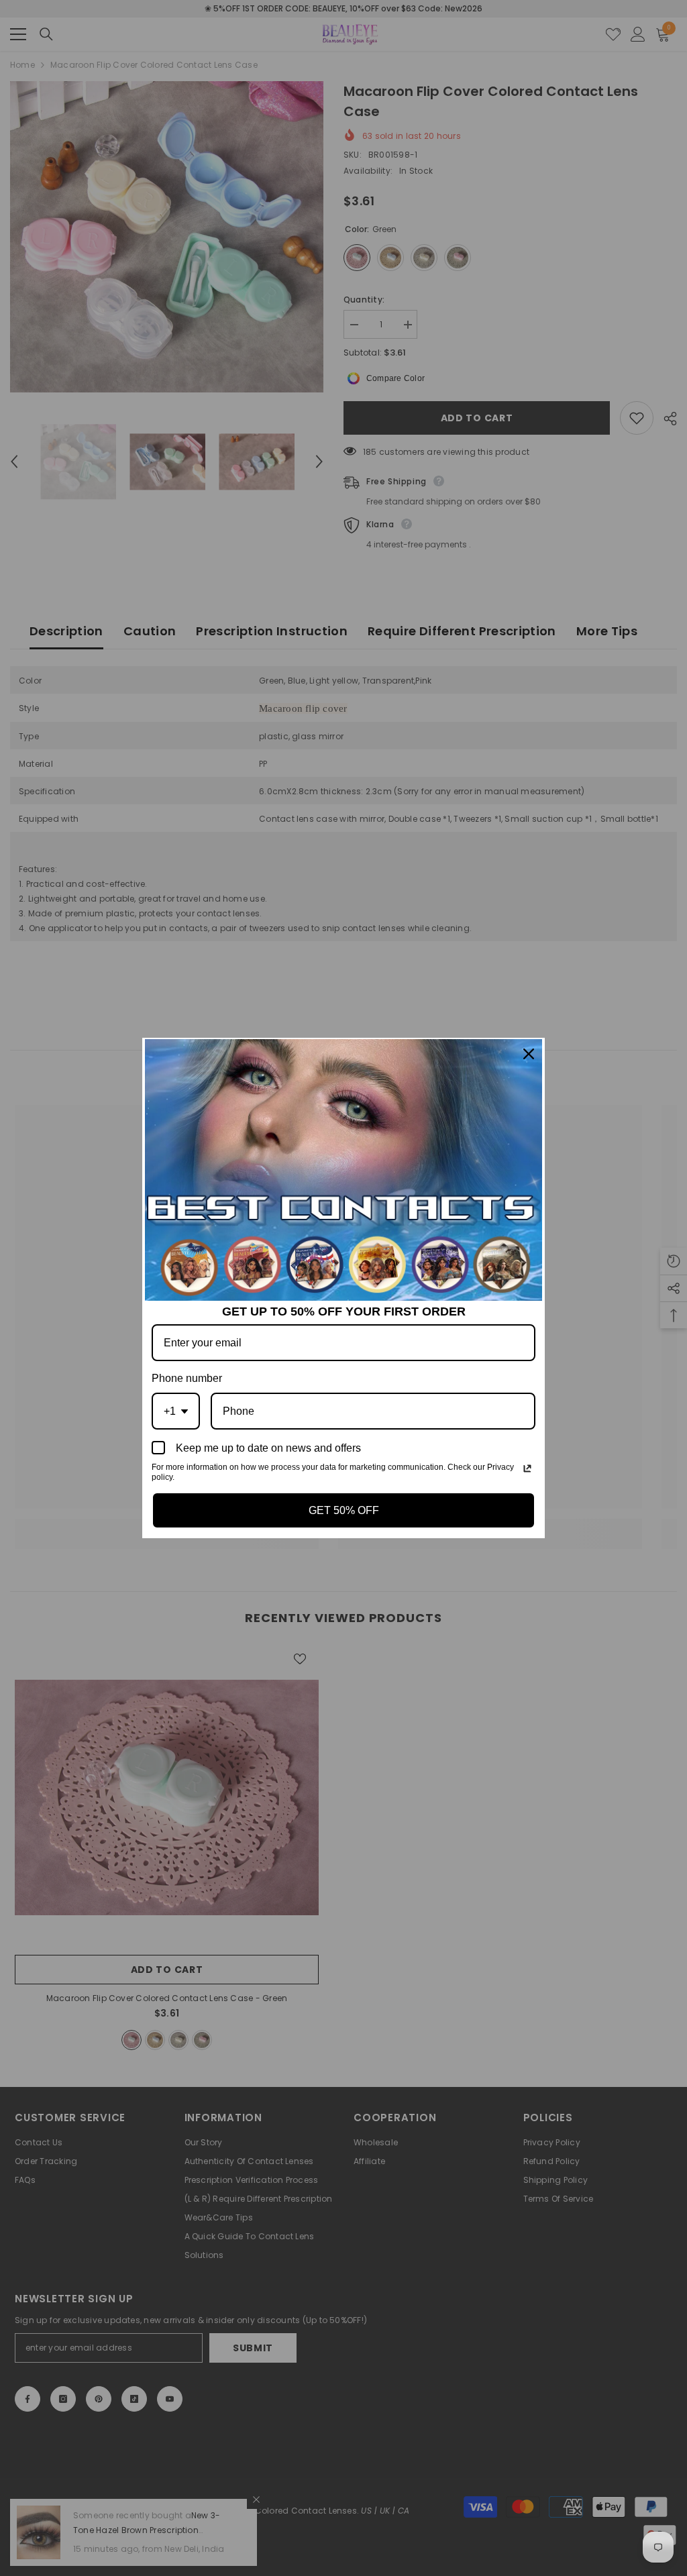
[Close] (529, 1054)
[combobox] (176, 1411)
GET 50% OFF (344, 1510)
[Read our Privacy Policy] (527, 1468)
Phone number (187, 1378)
